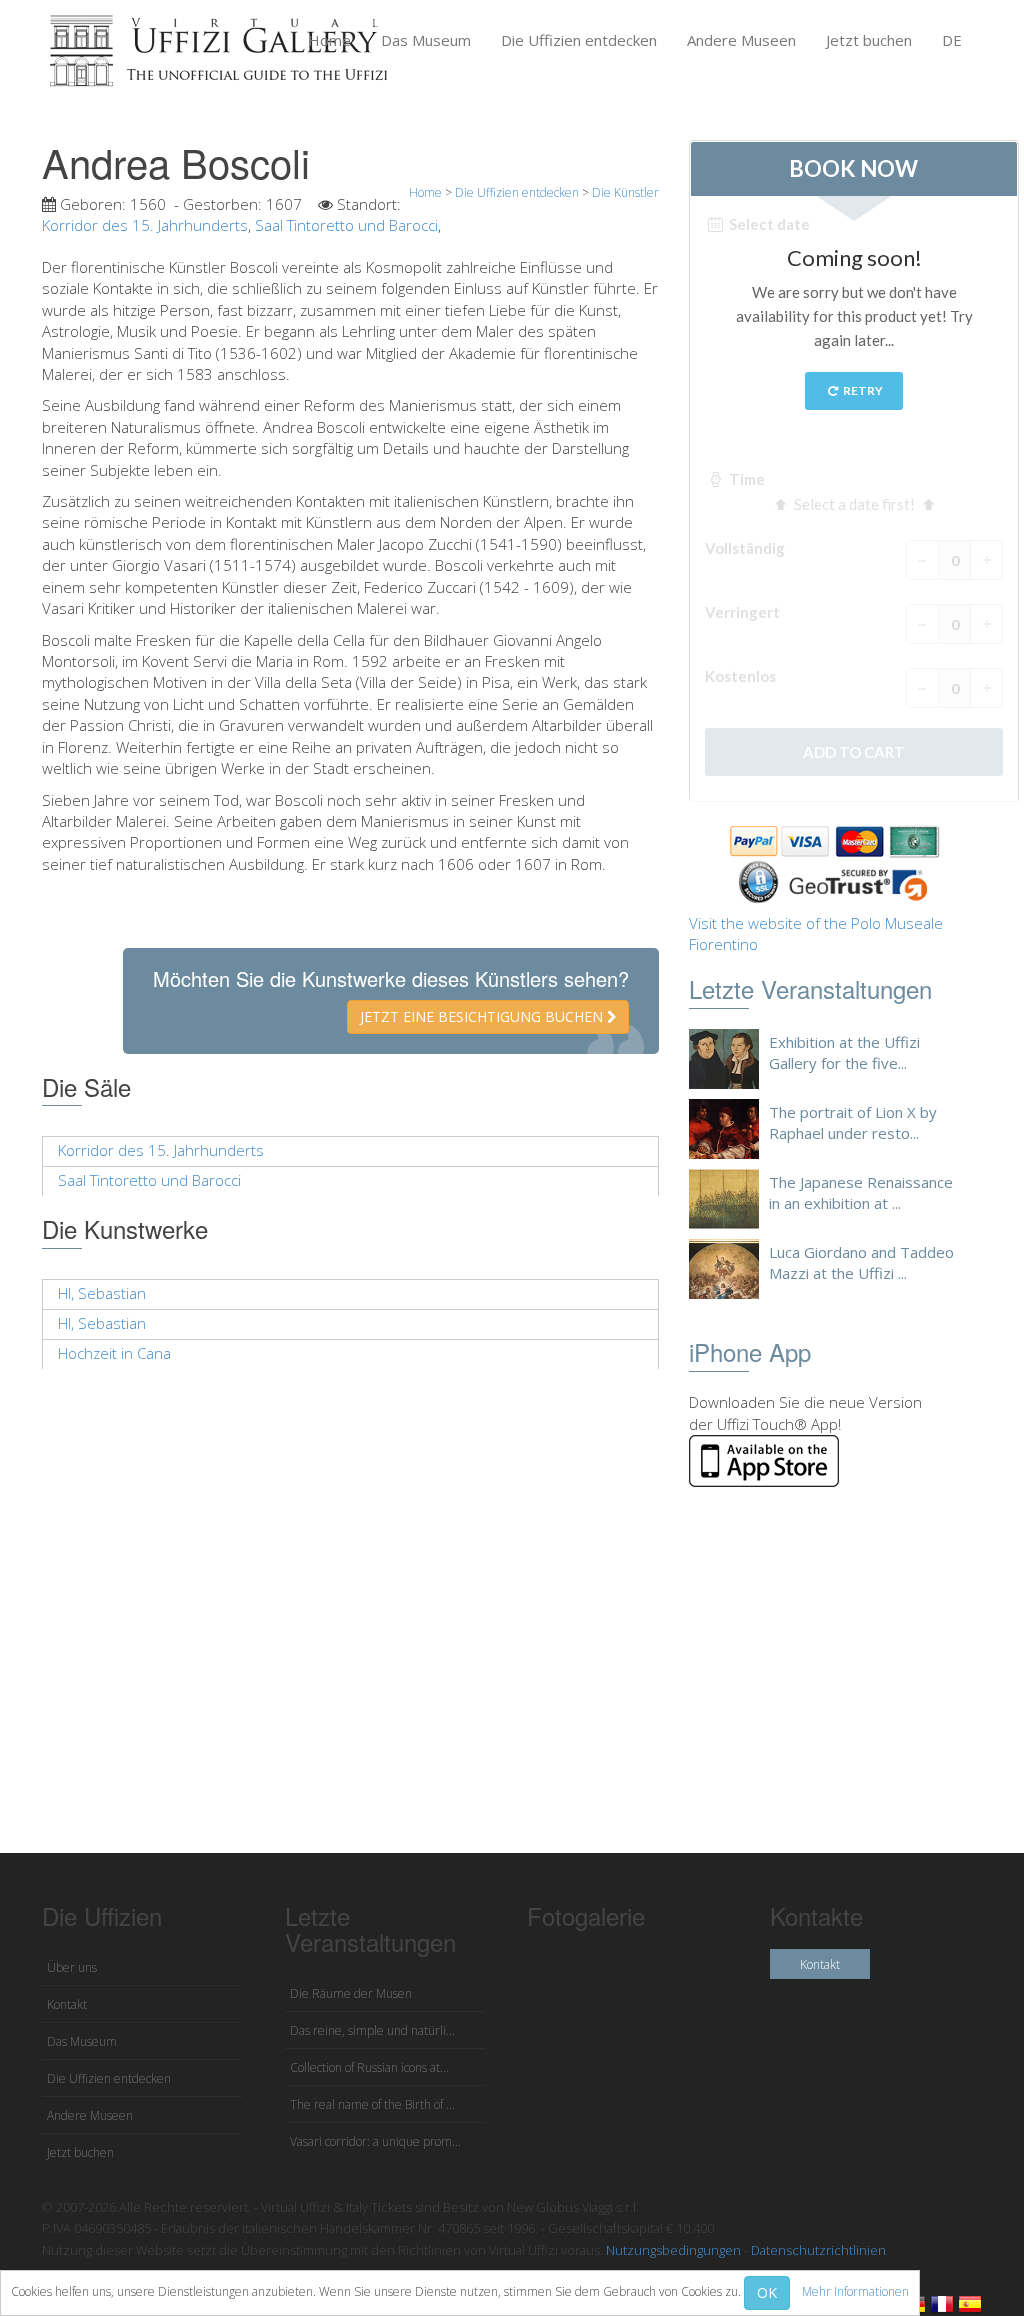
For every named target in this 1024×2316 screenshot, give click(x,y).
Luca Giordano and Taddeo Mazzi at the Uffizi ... (861, 1262)
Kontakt (67, 2004)
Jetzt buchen (869, 40)
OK (767, 2292)
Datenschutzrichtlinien (818, 2250)
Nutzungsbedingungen (673, 2250)
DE (952, 40)
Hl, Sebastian (102, 1293)
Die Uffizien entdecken (579, 40)
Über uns (72, 1967)
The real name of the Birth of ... (372, 2104)
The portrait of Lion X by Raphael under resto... (853, 1122)
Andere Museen (741, 40)
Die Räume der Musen (351, 1993)
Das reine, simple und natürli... (372, 2030)
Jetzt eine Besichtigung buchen (483, 1016)
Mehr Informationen (855, 2291)
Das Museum (426, 40)
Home (329, 40)
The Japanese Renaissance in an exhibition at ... (861, 1192)
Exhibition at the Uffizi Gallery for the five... (844, 1052)
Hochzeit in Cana (114, 1353)
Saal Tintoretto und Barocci (346, 225)
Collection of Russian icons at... (369, 2067)
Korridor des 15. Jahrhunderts (145, 225)
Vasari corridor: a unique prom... (375, 2141)
